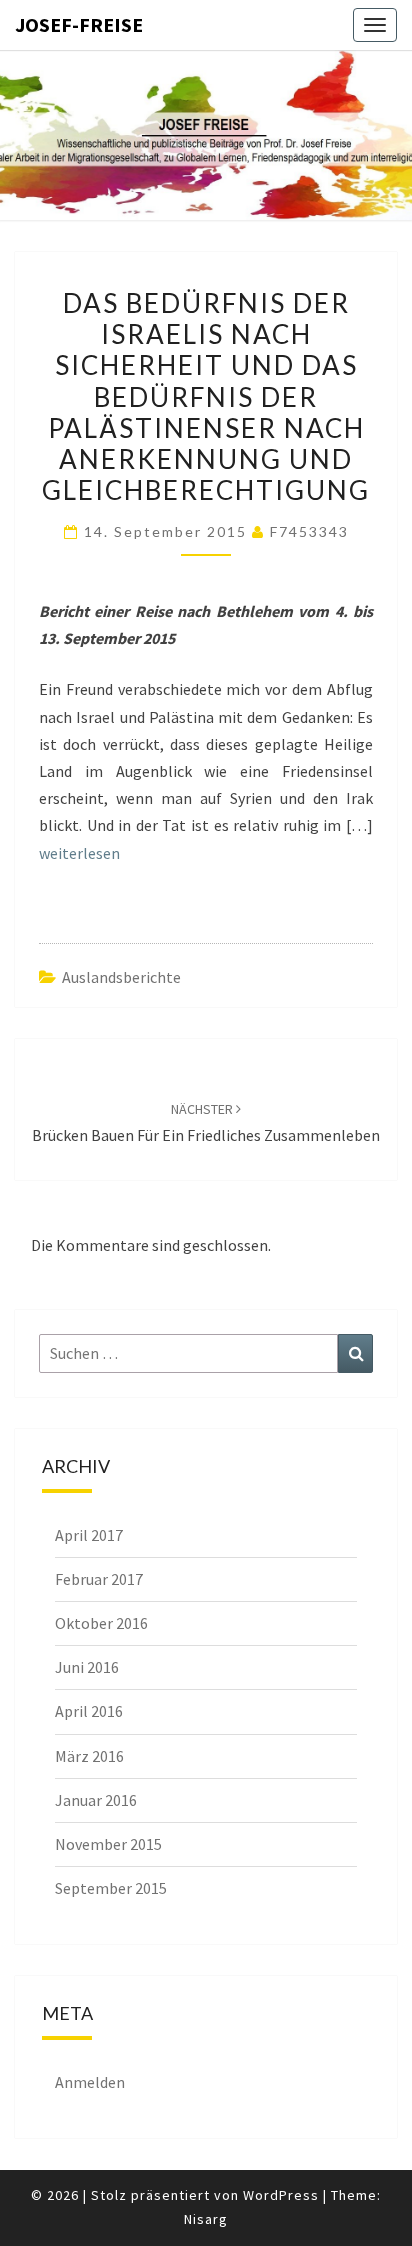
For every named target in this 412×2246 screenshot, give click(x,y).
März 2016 (89, 1756)
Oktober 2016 (101, 1623)
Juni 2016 (87, 1667)
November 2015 (108, 1844)
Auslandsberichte (121, 977)
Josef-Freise (79, 24)
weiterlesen (79, 853)
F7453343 (309, 531)
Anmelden (90, 2082)
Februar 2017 (99, 1579)
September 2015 (111, 1888)
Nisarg (206, 2219)
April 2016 (89, 1711)
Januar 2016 (96, 1800)
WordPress (281, 2195)
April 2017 (89, 1535)
